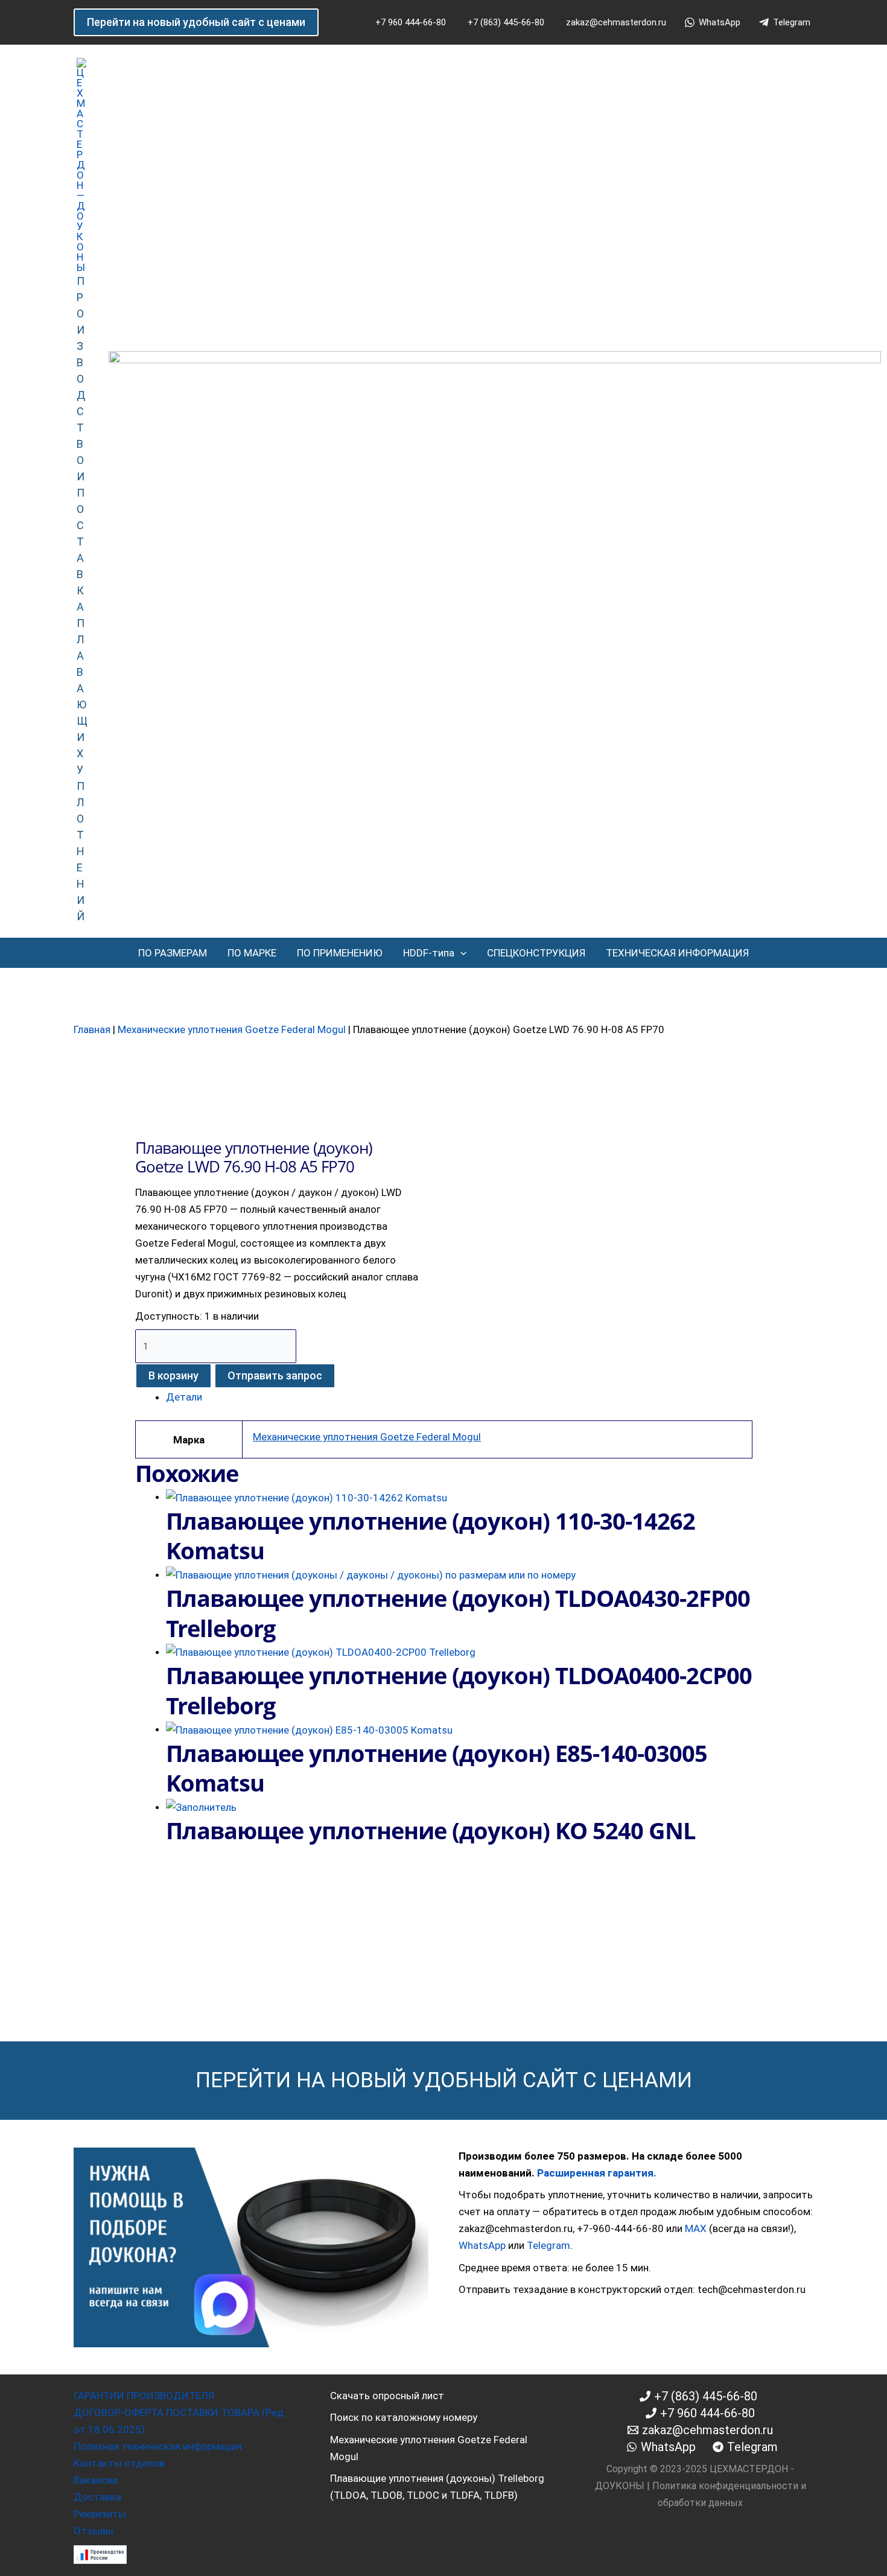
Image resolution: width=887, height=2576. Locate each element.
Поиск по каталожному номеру (404, 2417)
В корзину (173, 1375)
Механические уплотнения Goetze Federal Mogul (232, 1029)
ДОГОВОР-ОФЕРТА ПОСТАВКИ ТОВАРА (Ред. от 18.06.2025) (180, 2421)
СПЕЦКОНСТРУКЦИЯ (536, 953)
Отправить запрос (275, 1375)
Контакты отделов (119, 2463)
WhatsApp (482, 2245)
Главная (92, 1029)
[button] (196, 22)
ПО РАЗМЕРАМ (173, 953)
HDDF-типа (429, 953)
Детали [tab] (184, 1397)
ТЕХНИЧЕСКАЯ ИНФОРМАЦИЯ (677, 953)
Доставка (97, 2497)
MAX (696, 2228)
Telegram (548, 2245)
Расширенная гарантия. (597, 2173)
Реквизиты (100, 2514)
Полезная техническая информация (158, 2446)
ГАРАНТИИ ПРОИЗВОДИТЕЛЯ (144, 2396)
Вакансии (96, 2480)
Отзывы (94, 2531)
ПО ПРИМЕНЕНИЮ (340, 953)
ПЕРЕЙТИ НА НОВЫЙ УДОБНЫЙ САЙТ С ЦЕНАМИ (444, 2080)
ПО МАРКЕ (252, 953)
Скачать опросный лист (387, 2396)
